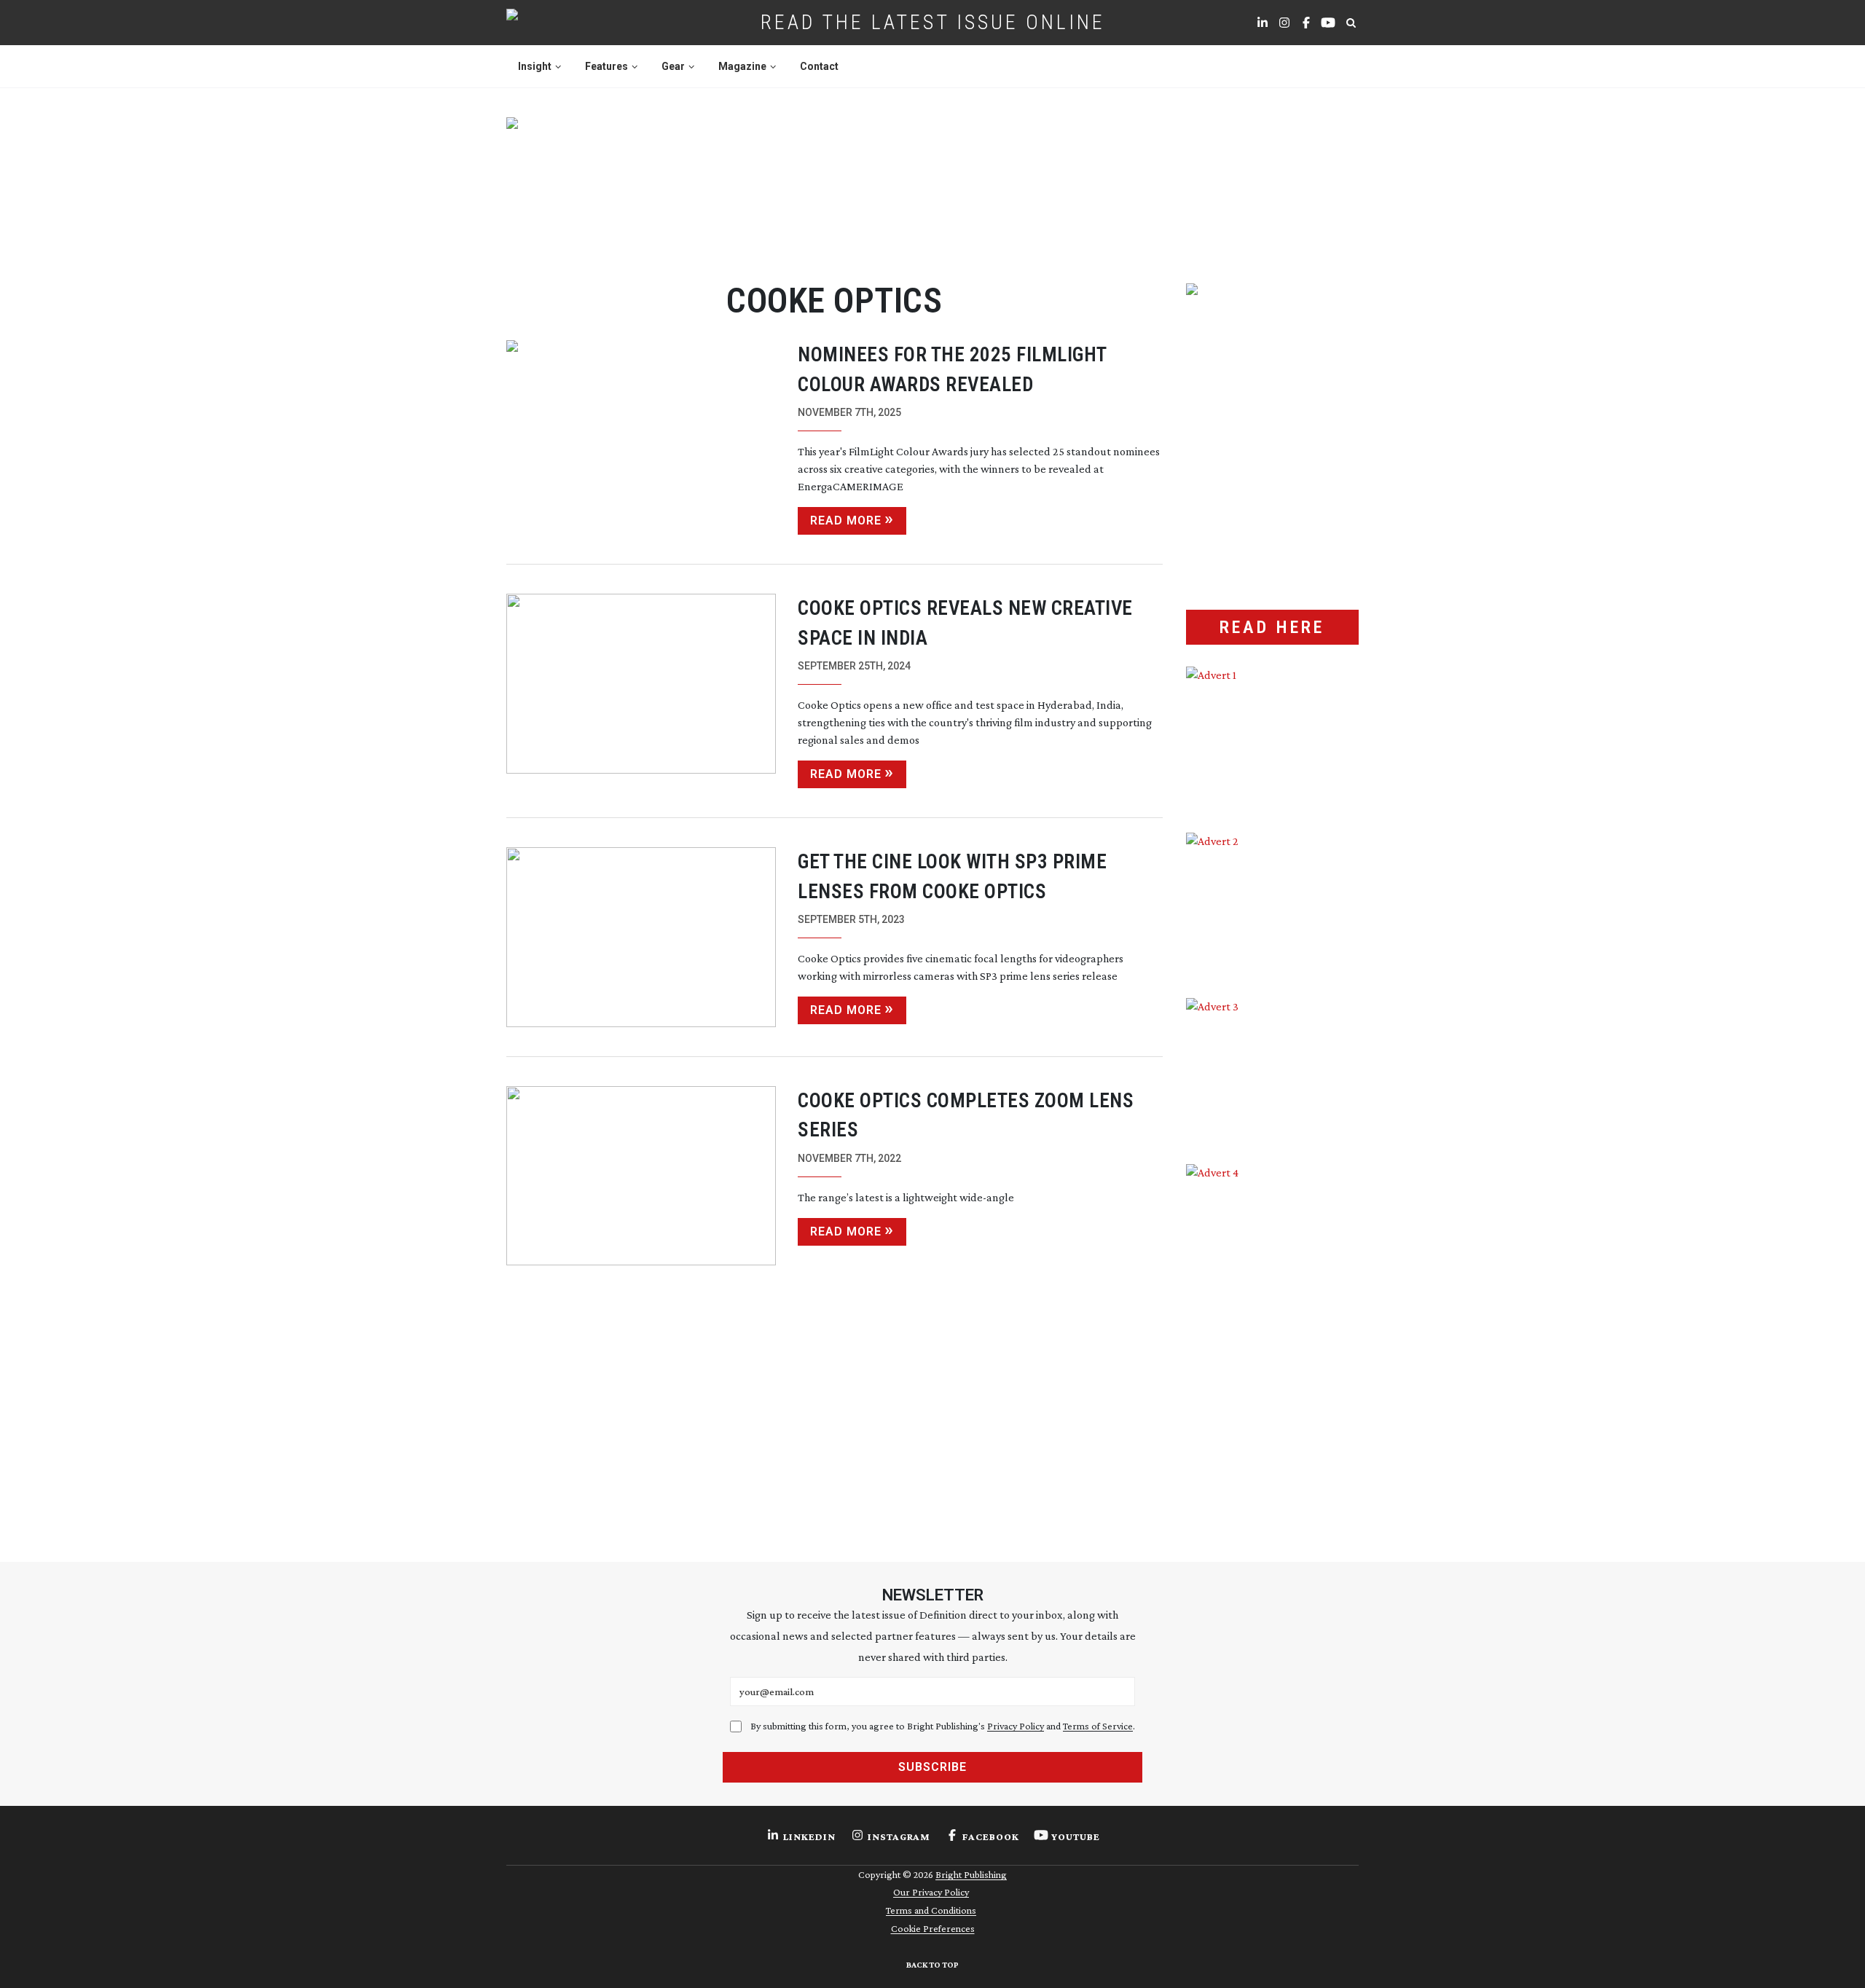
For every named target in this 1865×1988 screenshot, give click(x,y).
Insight (535, 66)
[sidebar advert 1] (1272, 739)
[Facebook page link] (1306, 23)
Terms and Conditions (931, 1910)
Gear (673, 66)
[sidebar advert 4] (1272, 1337)
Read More (846, 520)
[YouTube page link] (1328, 23)
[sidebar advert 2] (1272, 905)
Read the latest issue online (933, 22)
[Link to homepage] (558, 23)
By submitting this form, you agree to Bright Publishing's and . (943, 1726)
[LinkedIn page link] (1263, 23)
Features (606, 66)
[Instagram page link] (1284, 23)
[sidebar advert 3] (1272, 1070)
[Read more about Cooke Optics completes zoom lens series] (641, 1176)
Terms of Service (1098, 1726)
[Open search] (1351, 23)
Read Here (1272, 627)
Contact (819, 66)
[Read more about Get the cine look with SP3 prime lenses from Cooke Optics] (641, 937)
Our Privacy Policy (931, 1892)
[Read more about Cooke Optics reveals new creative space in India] (641, 691)
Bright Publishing (971, 1874)
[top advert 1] (932, 183)
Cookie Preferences (933, 1928)
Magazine (742, 66)
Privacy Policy (1016, 1726)
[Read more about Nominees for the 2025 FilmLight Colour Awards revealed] (641, 437)
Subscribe (932, 1767)
